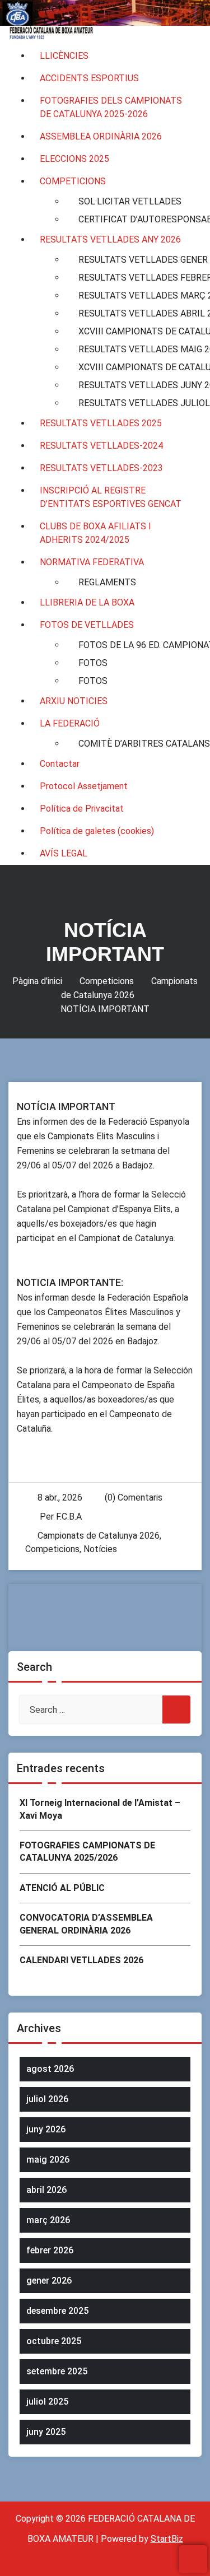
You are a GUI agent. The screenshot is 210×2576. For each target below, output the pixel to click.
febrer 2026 (50, 2250)
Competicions (107, 981)
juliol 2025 (47, 2402)
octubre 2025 (54, 2341)
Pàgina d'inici (37, 981)
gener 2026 (49, 2281)
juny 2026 (46, 2129)
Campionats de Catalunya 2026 (99, 1536)
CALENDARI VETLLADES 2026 (81, 1960)
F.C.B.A (69, 1517)
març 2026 (48, 2220)
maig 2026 (48, 2160)
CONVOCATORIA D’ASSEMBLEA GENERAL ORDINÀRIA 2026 (86, 1924)
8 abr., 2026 (60, 1497)
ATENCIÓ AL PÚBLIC (62, 1888)
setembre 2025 (57, 2371)
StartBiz (167, 2539)
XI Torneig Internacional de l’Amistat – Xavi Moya (100, 1809)
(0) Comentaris (132, 1497)
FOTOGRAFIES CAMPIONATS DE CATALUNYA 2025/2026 (87, 1851)
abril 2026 (46, 2190)
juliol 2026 (47, 2099)
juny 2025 (46, 2432)
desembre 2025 (57, 2311)
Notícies (100, 1549)
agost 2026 (50, 2069)
